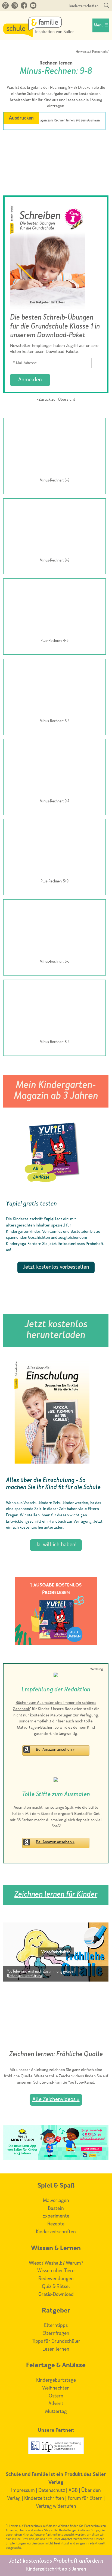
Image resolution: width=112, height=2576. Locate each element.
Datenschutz (52, 2491)
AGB (73, 2491)
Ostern (56, 2396)
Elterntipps (56, 2326)
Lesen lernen (56, 2349)
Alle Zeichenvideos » (56, 2100)
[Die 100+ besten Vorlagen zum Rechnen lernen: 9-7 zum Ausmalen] (55, 769)
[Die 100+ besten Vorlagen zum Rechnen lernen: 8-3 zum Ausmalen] (55, 689)
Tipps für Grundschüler (56, 2341)
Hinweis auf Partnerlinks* (92, 52)
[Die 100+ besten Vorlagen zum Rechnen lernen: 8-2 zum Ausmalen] (55, 528)
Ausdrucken (21, 118)
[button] (56, 1952)
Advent (56, 2404)
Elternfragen (56, 2333)
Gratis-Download (56, 2295)
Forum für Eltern (85, 2498)
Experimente (56, 2216)
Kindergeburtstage (56, 2380)
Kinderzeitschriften (84, 6)
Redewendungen (56, 2279)
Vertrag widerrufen (56, 2506)
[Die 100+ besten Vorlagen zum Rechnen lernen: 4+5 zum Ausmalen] (55, 608)
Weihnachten (56, 2388)
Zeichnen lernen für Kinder (56, 1895)
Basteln (56, 2209)
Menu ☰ (101, 25)
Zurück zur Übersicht (57, 400)
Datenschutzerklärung (25, 1976)
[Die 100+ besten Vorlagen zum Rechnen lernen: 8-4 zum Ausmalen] (55, 1010)
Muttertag (56, 2412)
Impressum (23, 2491)
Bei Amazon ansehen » (55, 1750)
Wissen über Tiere (56, 2271)
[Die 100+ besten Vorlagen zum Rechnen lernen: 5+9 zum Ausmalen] (55, 849)
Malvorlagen (56, 2201)
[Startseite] (39, 36)
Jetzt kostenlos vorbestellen (56, 1267)
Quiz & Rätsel (56, 2287)
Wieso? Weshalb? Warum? (56, 2263)
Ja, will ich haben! (56, 1545)
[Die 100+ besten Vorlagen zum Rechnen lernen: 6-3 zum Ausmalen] (55, 929)
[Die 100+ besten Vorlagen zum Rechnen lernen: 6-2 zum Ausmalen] (55, 448)
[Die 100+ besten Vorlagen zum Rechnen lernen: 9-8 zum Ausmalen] (54, 134)
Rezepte (56, 2224)
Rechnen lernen (56, 63)
